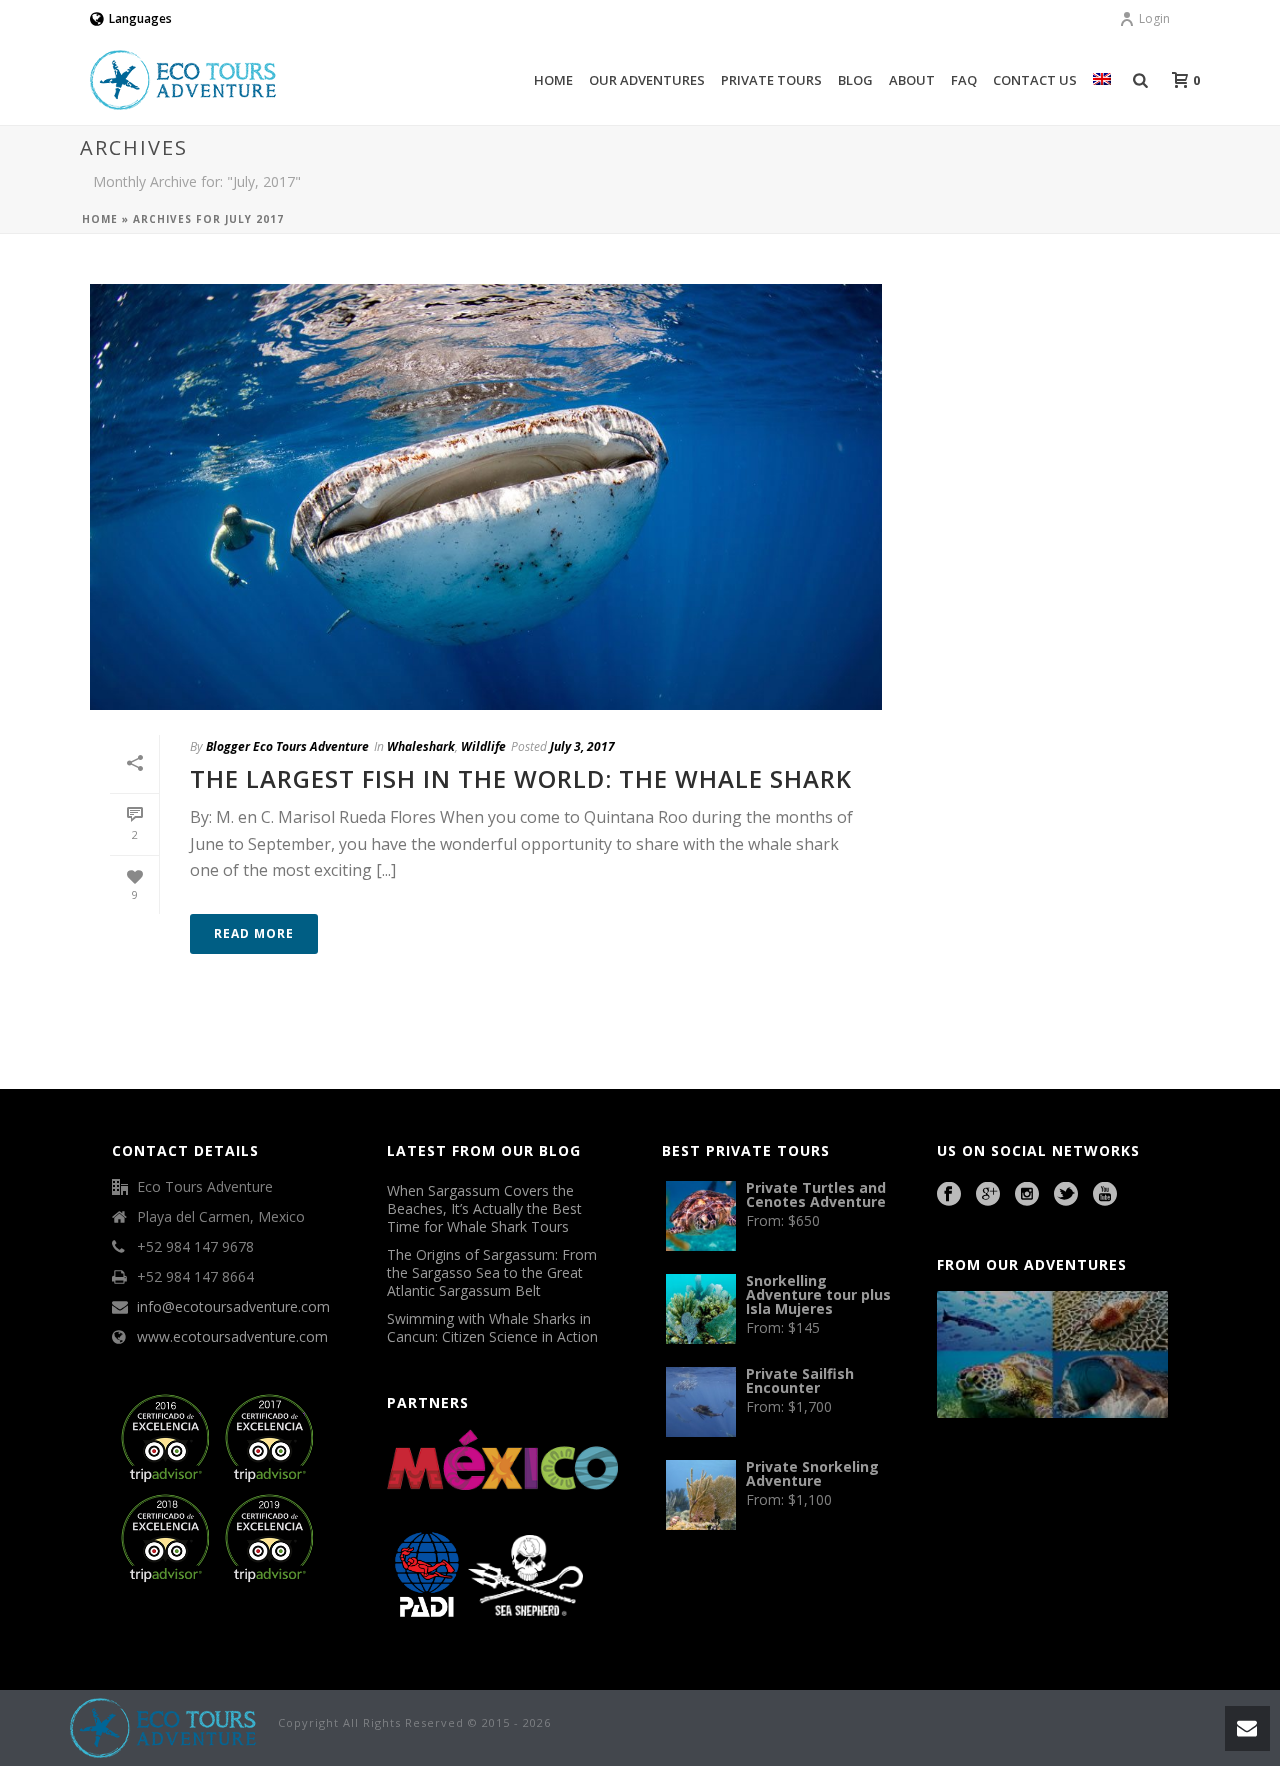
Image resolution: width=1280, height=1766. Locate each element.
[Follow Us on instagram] (1027, 1195)
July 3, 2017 (582, 746)
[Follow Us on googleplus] (988, 1195)
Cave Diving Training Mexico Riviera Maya (1079, 1481)
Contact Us (1035, 80)
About (912, 80)
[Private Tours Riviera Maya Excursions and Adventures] (164, 1726)
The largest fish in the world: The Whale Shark (521, 778)
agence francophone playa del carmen (995, 1508)
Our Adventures (647, 80)
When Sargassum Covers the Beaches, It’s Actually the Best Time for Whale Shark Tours (484, 1209)
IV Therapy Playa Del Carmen (1023, 1536)
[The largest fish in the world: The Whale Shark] (486, 497)
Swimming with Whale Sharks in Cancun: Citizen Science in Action (492, 1328)
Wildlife (483, 746)
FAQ (964, 80)
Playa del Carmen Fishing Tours (1079, 1508)
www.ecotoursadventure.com (232, 1337)
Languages (140, 18)
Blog (855, 80)
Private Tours (771, 80)
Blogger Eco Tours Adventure (287, 746)
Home (553, 80)
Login (1154, 18)
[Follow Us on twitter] (1066, 1195)
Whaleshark (421, 746)
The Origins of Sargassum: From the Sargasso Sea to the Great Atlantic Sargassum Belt (492, 1273)
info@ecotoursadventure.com (233, 1307)
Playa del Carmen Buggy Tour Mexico (982, 1481)
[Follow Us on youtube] (1105, 1195)
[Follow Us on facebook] (949, 1195)
